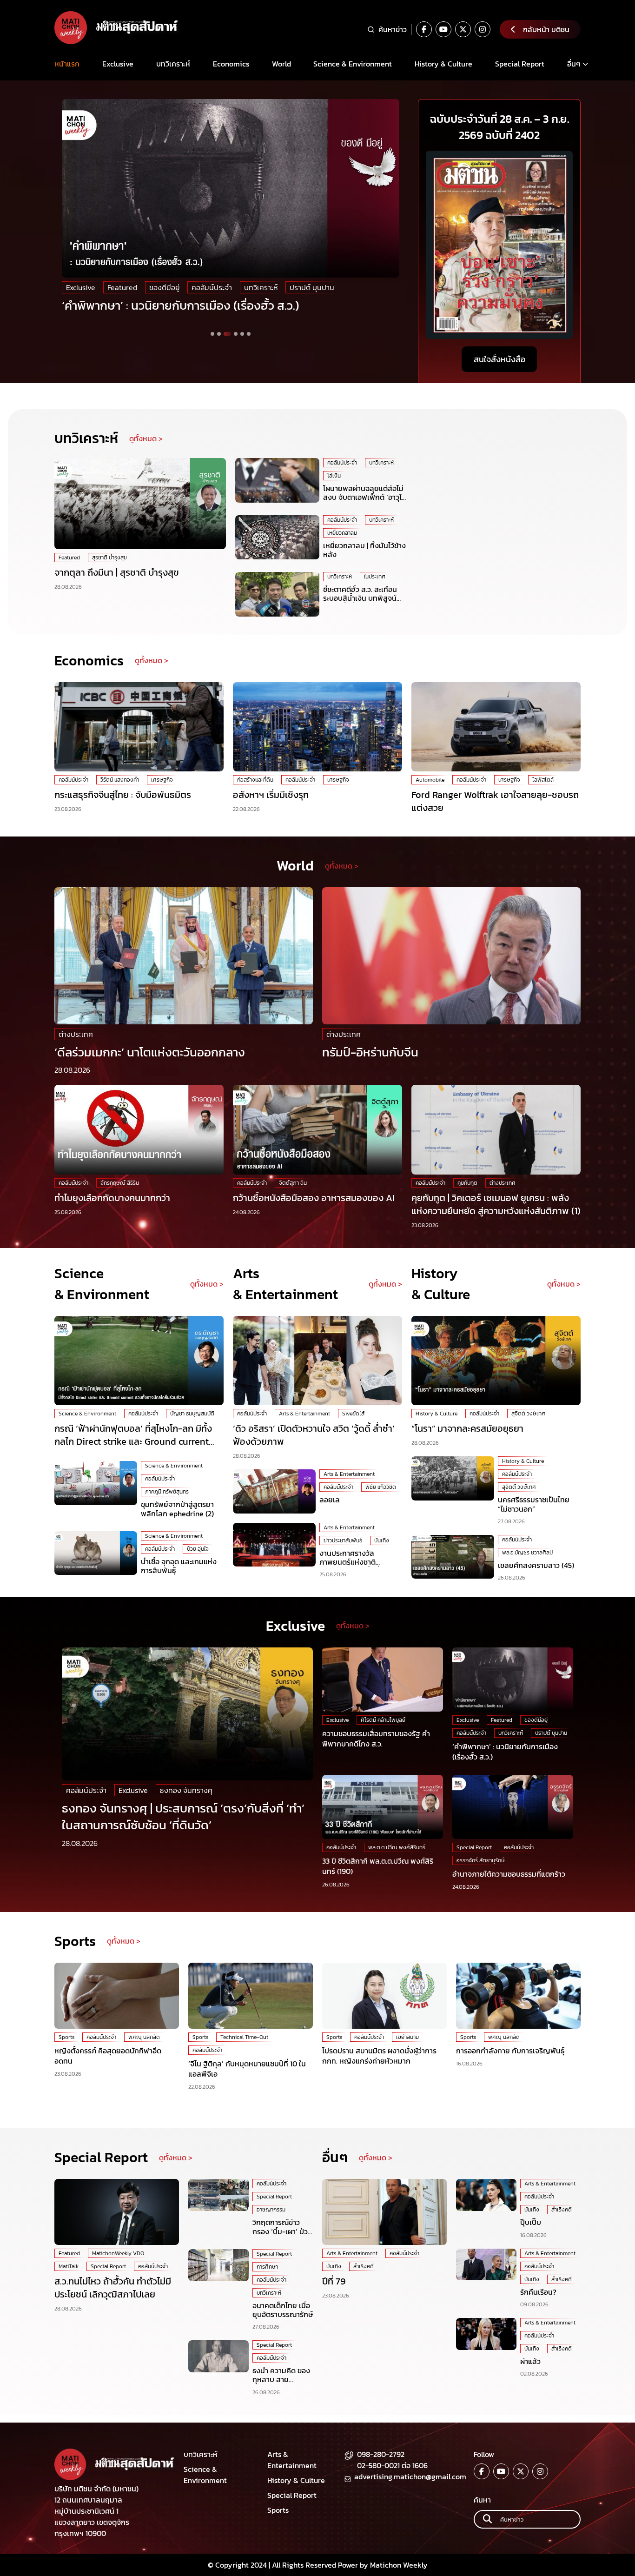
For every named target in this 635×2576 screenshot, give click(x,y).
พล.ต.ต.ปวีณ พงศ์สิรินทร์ (397, 1847)
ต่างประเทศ (76, 1034)
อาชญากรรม (271, 2210)
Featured (122, 287)
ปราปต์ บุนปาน (312, 287)
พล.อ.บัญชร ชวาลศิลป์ (527, 1553)
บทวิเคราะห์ (173, 64)
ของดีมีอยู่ (164, 287)
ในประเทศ (375, 577)
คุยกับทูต (467, 1183)
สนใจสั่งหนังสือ (499, 359)
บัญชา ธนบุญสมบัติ (192, 1414)
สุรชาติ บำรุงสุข (109, 558)
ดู (549, 1284)
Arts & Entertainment (304, 1414)
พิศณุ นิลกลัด (144, 2037)
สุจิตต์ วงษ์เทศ (528, 1414)
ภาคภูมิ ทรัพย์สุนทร (167, 1492)
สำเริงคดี (364, 2266)
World (281, 64)
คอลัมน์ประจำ (212, 287)
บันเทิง (382, 1540)
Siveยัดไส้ (353, 1414)
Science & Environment (353, 64)
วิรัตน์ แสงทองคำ (120, 780)
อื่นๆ (574, 64)
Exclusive (118, 64)
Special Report (520, 64)
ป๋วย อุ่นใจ (198, 1549)
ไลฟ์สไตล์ (543, 780)
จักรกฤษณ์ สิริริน (120, 1183)
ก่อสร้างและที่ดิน (255, 780)
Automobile (430, 780)
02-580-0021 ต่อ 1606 (392, 2465)
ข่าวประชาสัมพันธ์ (343, 1540)
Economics (231, 64)
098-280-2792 (381, 2454)
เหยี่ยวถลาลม (342, 533)
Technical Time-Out (244, 2037)
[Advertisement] (499, 516)
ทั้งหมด (563, 1284)
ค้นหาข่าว (393, 29)
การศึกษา (267, 2267)
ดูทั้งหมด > (146, 438)
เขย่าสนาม (407, 2037)
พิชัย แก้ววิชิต (381, 1487)
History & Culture (443, 64)
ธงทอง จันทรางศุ (186, 1790)
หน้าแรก (67, 64)
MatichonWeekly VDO (118, 2253)
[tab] (212, 334)
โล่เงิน (334, 476)
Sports (66, 2037)
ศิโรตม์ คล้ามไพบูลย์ (383, 1720)
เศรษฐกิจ (162, 780)
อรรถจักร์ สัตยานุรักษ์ (481, 1860)
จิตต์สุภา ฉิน (293, 1183)
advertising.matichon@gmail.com (410, 2476)
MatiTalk (69, 2266)
